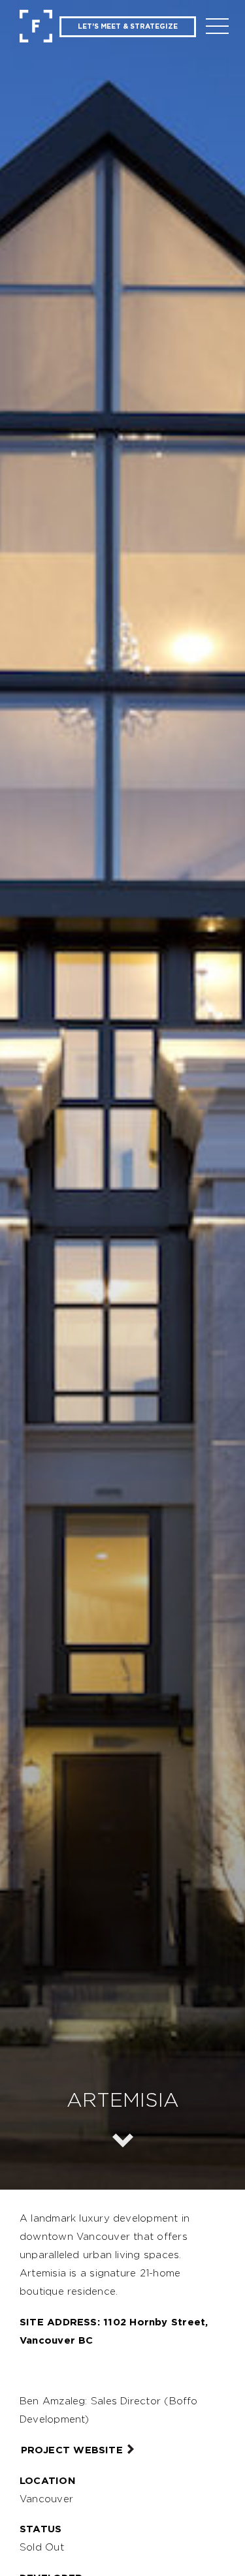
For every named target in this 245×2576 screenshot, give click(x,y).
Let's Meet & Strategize (128, 26)
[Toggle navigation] (218, 28)
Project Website (72, 2450)
